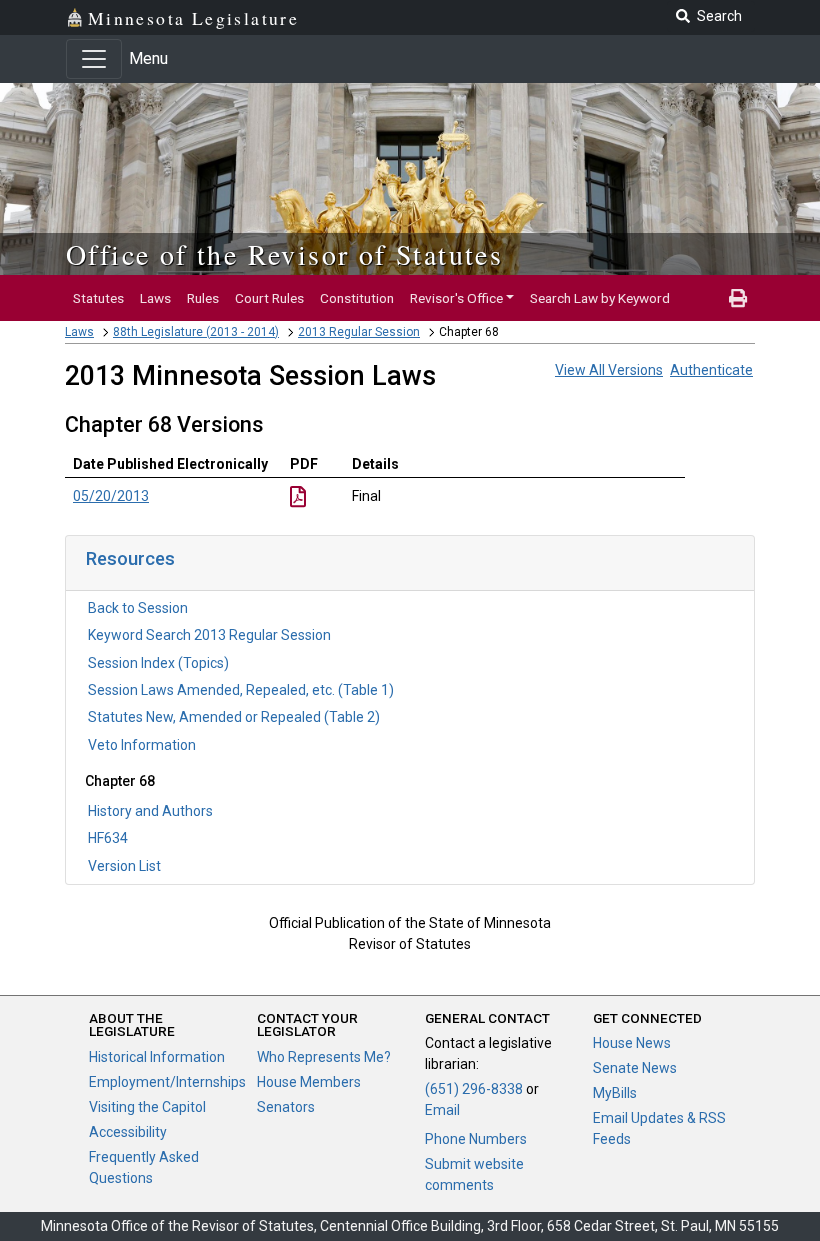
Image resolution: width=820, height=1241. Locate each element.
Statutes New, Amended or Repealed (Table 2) (234, 717)
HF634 (108, 838)
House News (632, 1043)
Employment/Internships (167, 1082)
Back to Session (138, 608)
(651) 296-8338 (474, 1089)
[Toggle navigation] (94, 59)
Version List (124, 866)
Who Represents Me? (324, 1057)
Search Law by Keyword (600, 298)
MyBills (615, 1093)
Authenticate (711, 370)
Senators (286, 1107)
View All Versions (609, 370)
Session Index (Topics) (158, 663)
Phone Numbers (476, 1139)
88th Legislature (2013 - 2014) (196, 332)
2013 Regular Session (359, 332)
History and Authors (150, 811)
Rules (203, 298)
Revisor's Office (456, 298)
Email (442, 1110)
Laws (155, 298)
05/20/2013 (111, 496)
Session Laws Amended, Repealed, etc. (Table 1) (241, 690)
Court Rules (269, 298)
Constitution (357, 298)
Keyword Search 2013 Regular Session (209, 635)
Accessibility (128, 1132)
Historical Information (157, 1057)
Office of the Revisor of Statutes (284, 254)
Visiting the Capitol (147, 1107)
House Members (309, 1082)
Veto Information (142, 745)
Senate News (635, 1068)
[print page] (738, 298)
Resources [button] (130, 558)
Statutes (98, 298)
